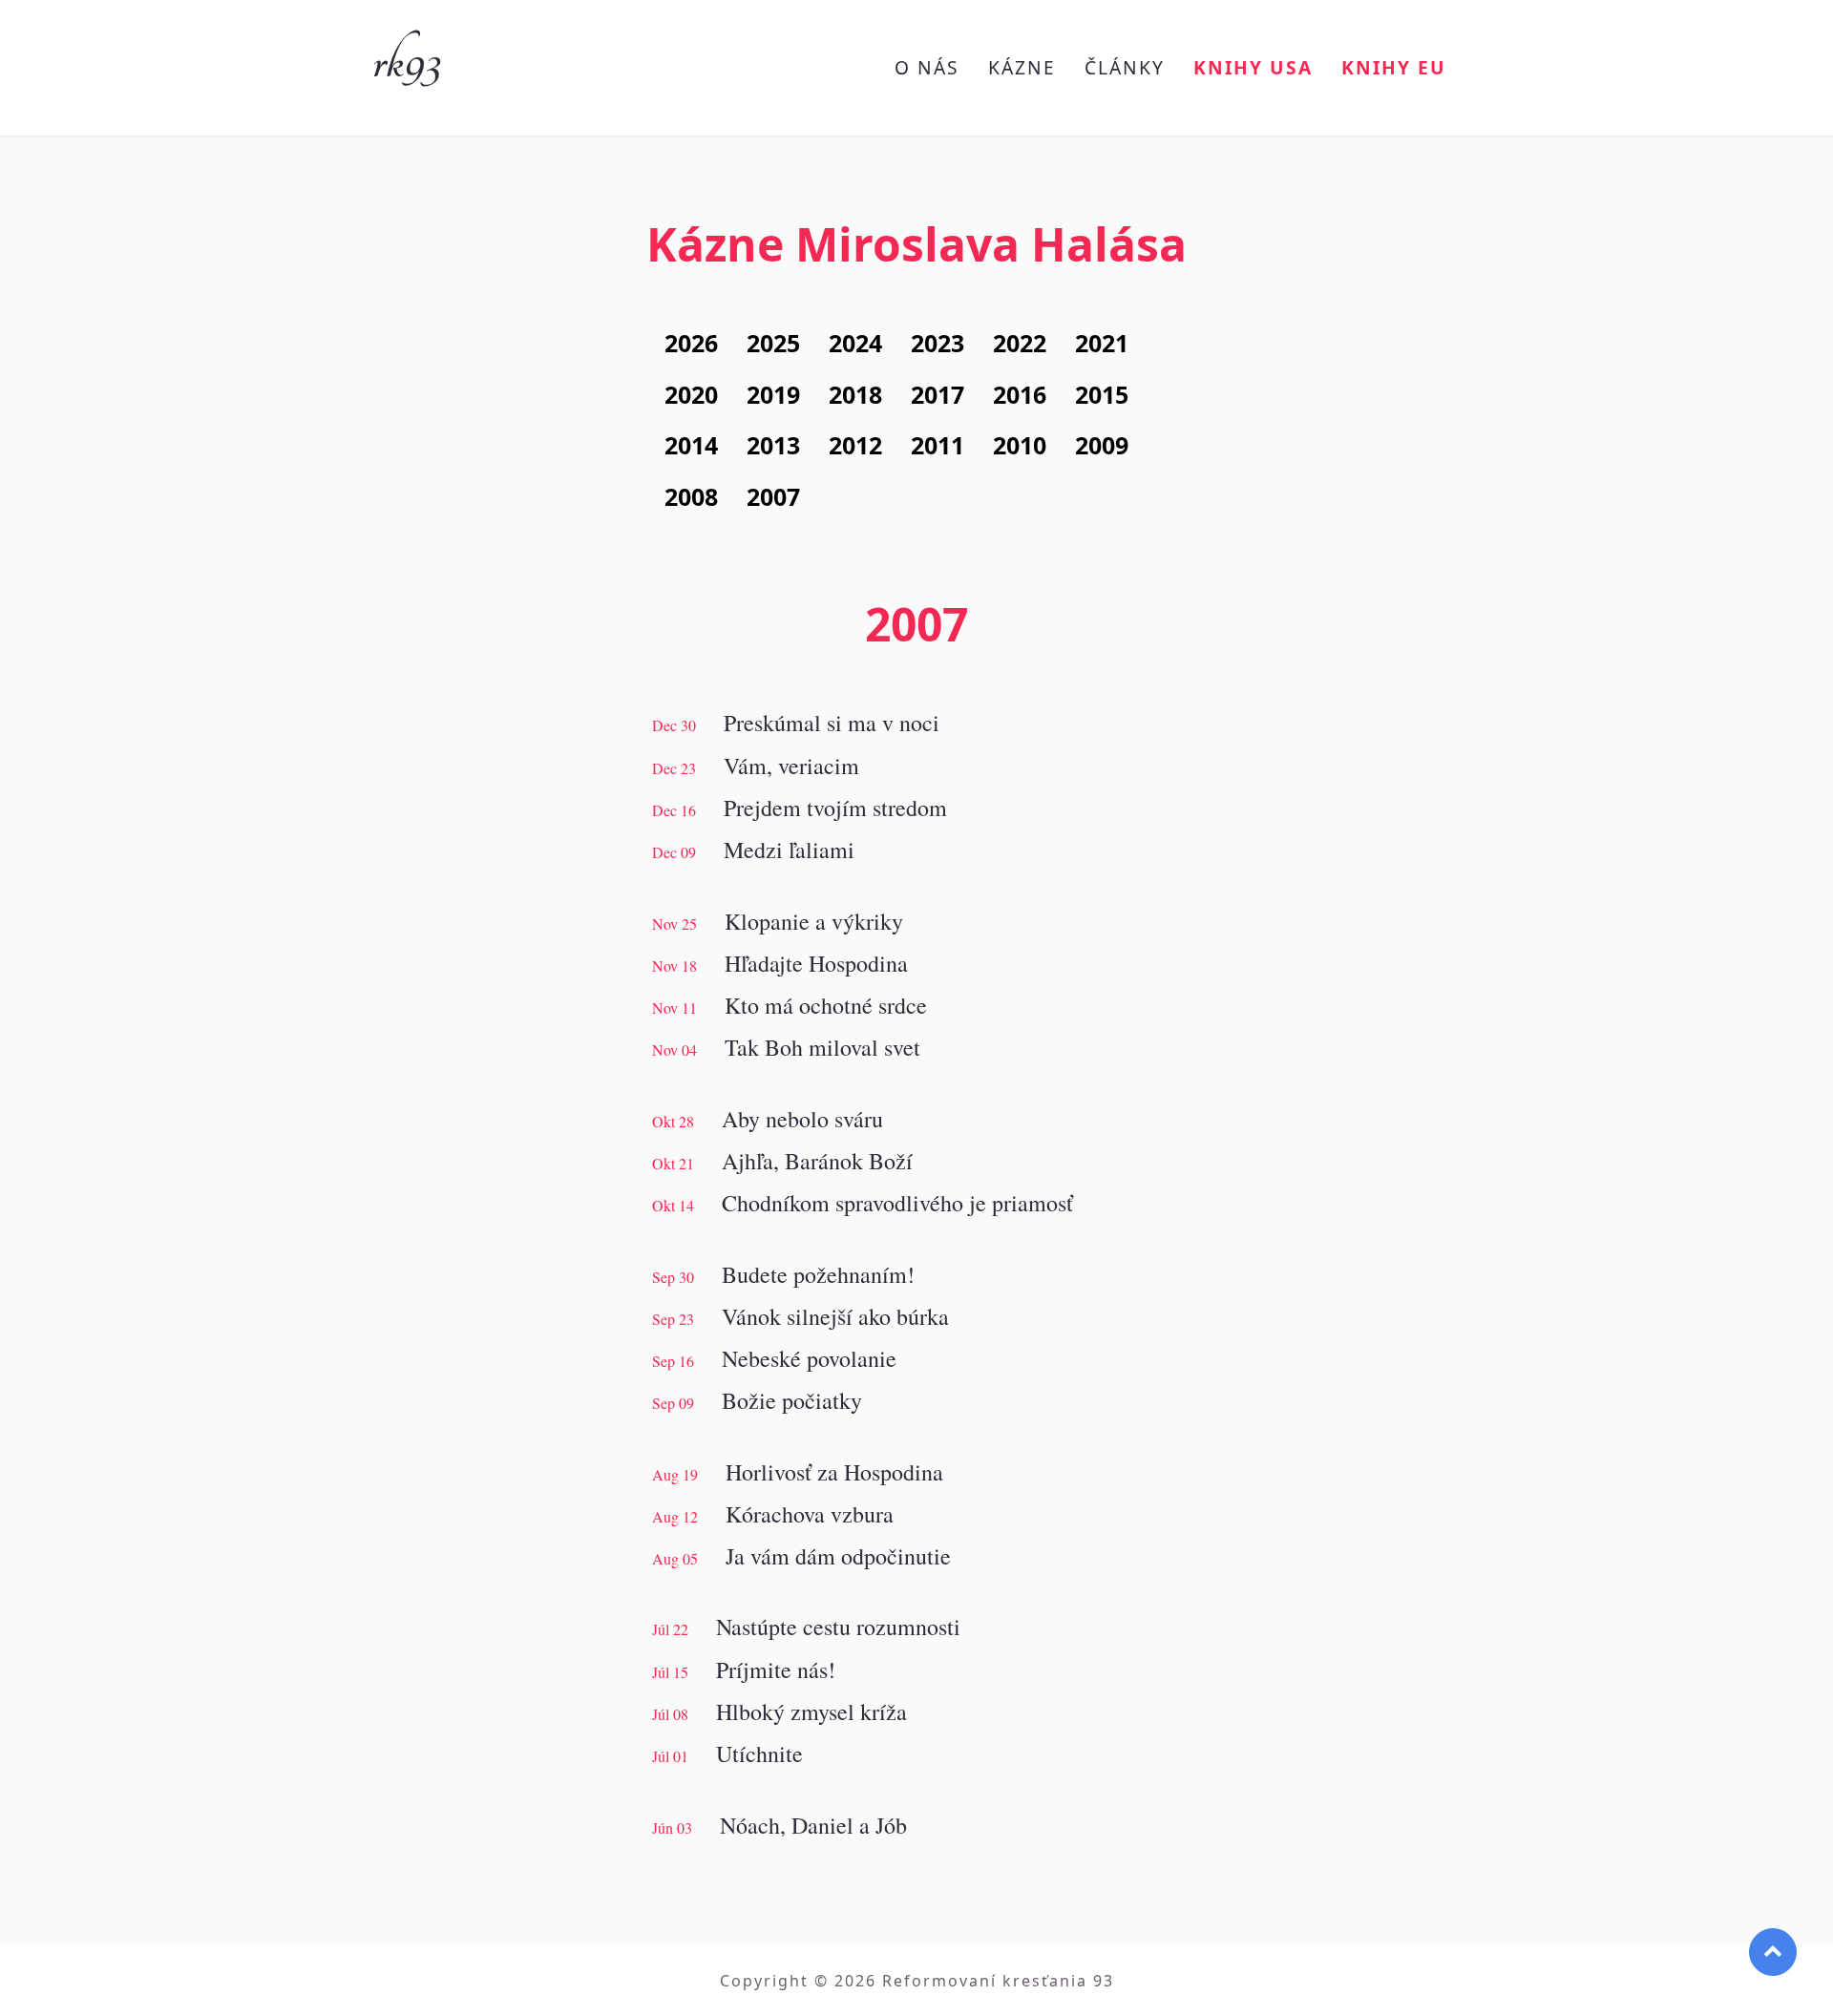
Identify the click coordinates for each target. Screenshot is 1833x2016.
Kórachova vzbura (810, 1514)
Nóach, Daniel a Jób (813, 1825)
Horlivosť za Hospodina (834, 1472)
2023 (938, 343)
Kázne (1022, 67)
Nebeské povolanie (809, 1358)
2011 (938, 445)
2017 (938, 394)
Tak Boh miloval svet (822, 1047)
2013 (773, 445)
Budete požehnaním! (818, 1274)
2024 (855, 343)
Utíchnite (759, 1753)
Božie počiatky (792, 1400)
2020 (691, 394)
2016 (1020, 394)
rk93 (406, 55)
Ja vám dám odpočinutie (838, 1556)
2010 (1020, 445)
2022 (1020, 343)
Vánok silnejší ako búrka (835, 1316)
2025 (773, 343)
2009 (1102, 445)
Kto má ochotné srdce (826, 1005)
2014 (691, 445)
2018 (855, 394)
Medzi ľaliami (789, 850)
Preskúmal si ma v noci (832, 723)
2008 (691, 496)
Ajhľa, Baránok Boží (817, 1161)
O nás (927, 67)
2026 (691, 343)
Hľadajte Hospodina (816, 963)
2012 (855, 445)
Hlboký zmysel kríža (811, 1711)
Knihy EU (1394, 67)
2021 (1102, 343)
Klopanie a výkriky (814, 921)
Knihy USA (1253, 67)
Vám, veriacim (791, 766)
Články (1125, 67)
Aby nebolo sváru (802, 1119)
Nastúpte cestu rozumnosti (838, 1627)
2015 (1102, 394)
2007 (773, 496)
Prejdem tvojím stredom (835, 808)
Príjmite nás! (776, 1669)
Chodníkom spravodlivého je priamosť (897, 1203)
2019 (773, 394)
